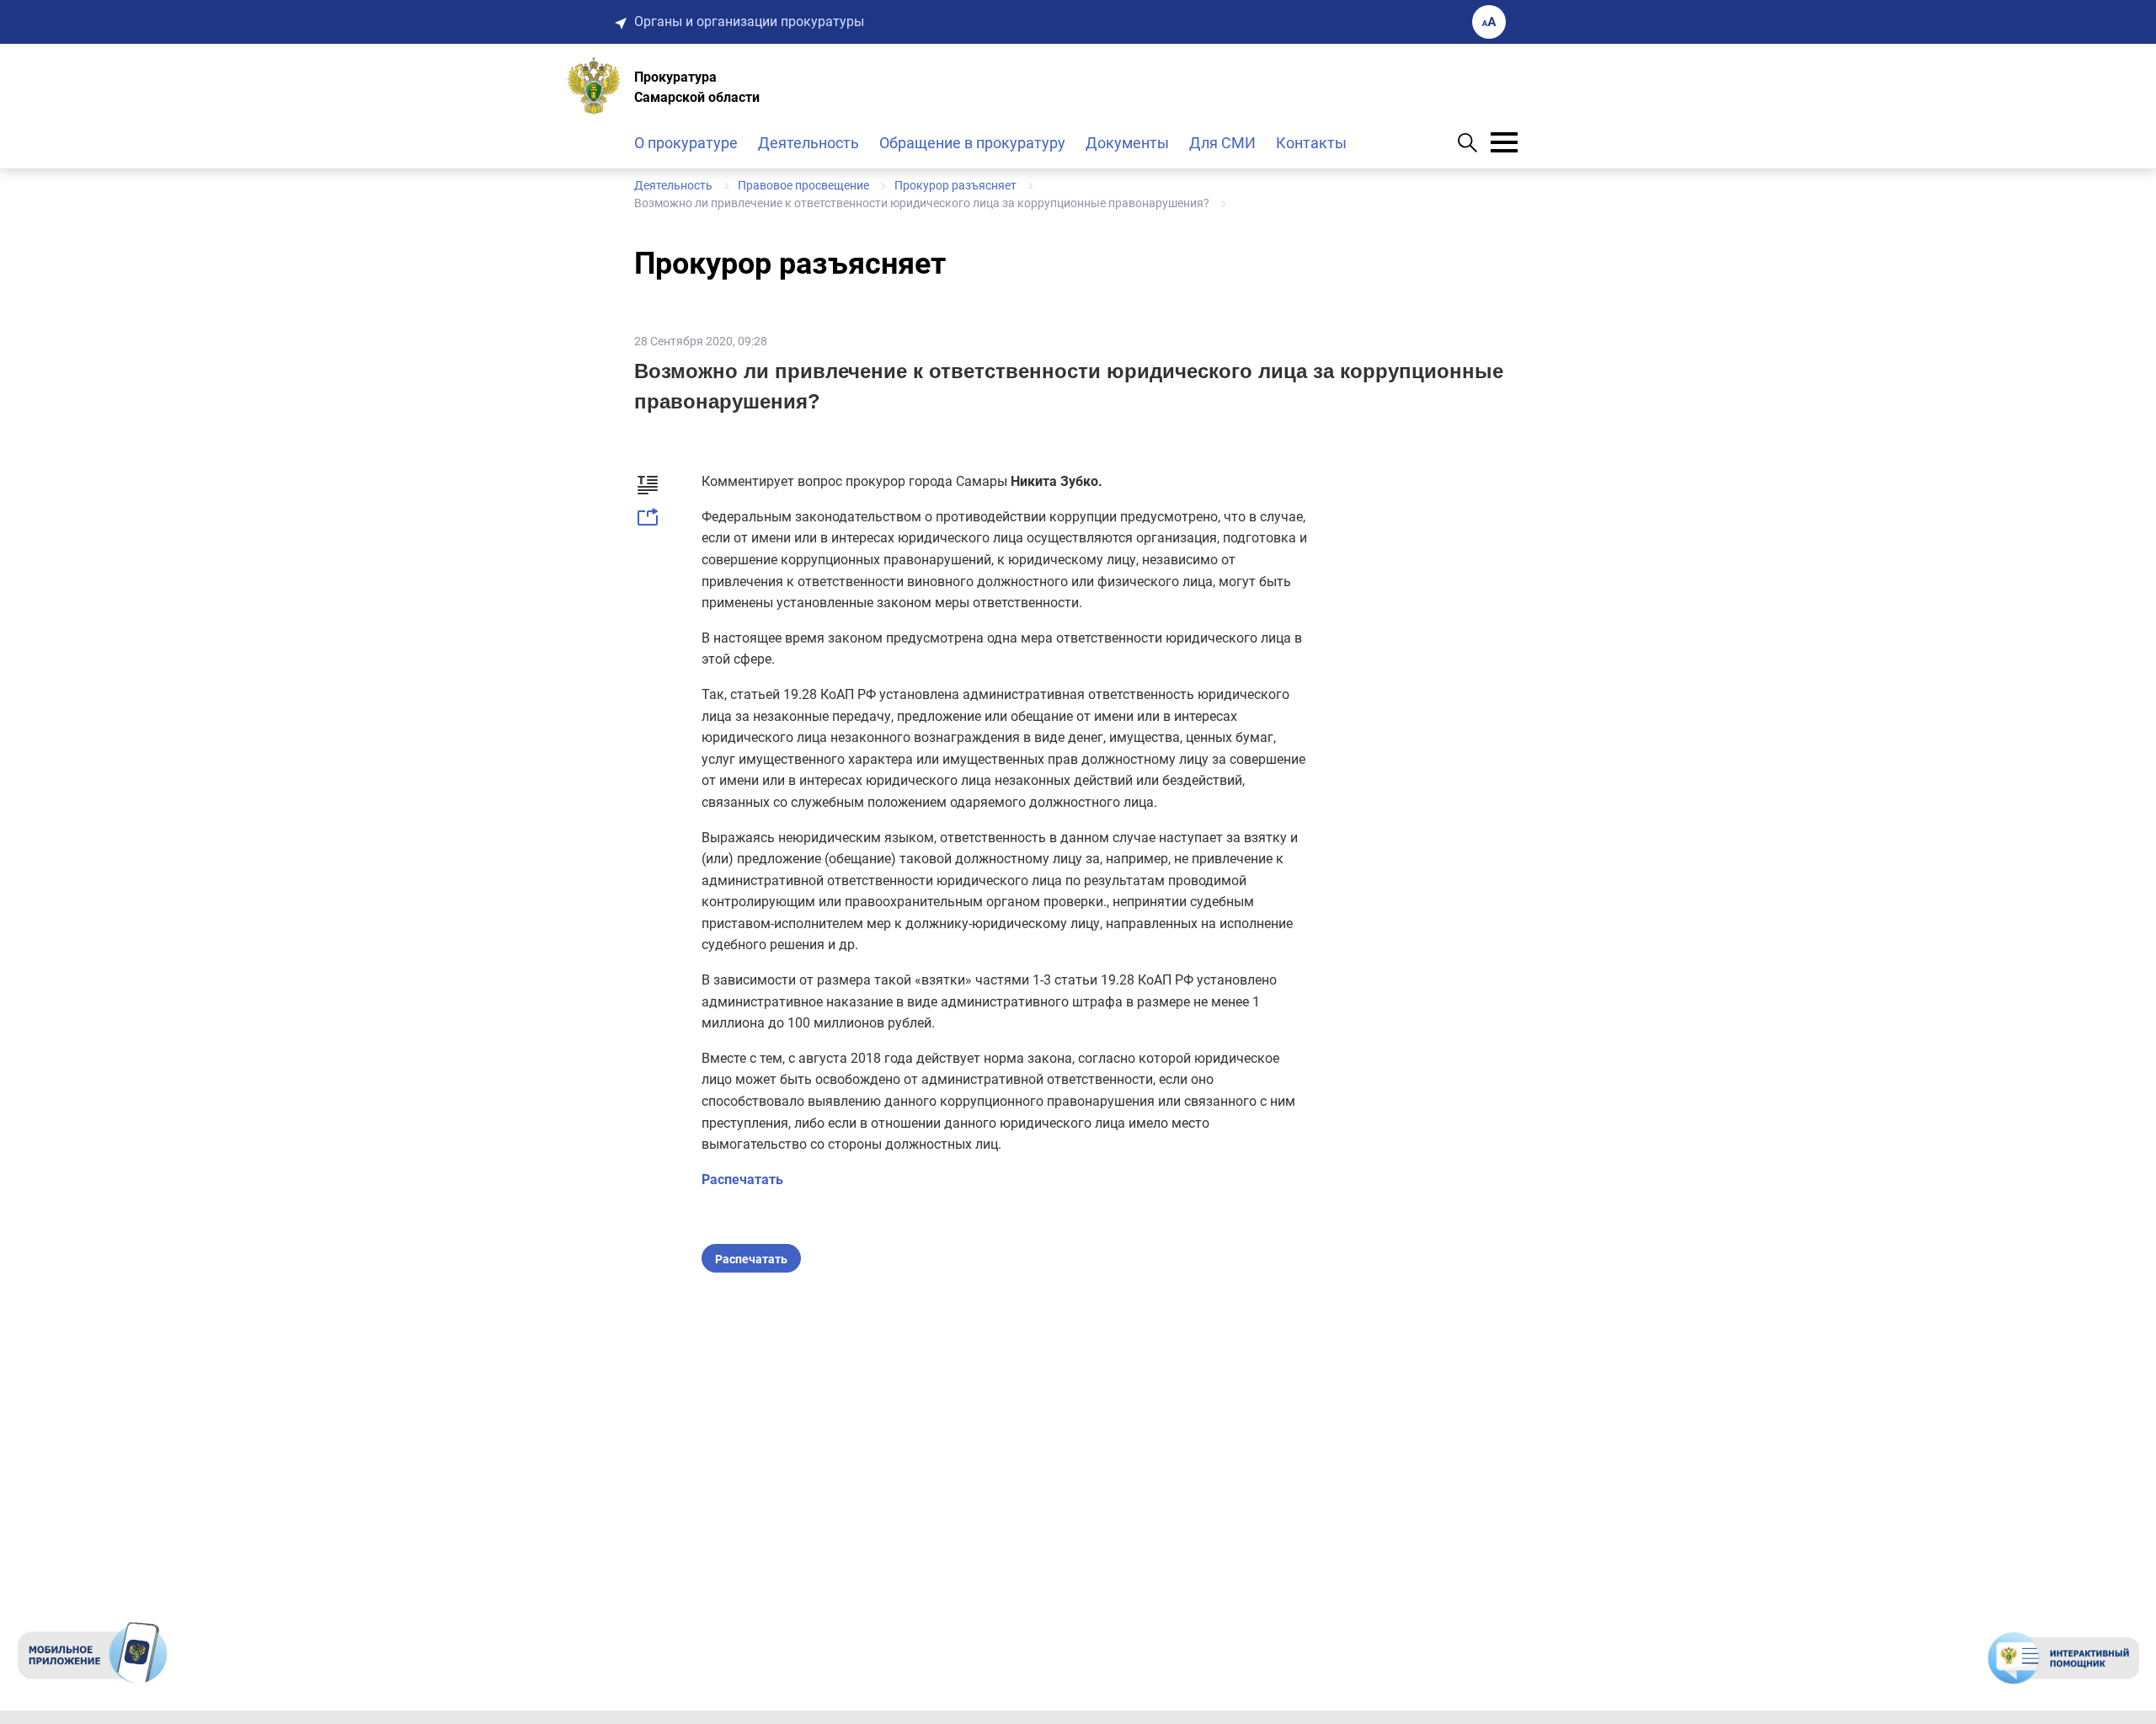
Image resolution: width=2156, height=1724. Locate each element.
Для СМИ (1222, 143)
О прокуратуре (686, 143)
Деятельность (808, 143)
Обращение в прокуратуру (972, 143)
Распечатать (742, 1180)
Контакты (1311, 143)
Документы (1127, 143)
